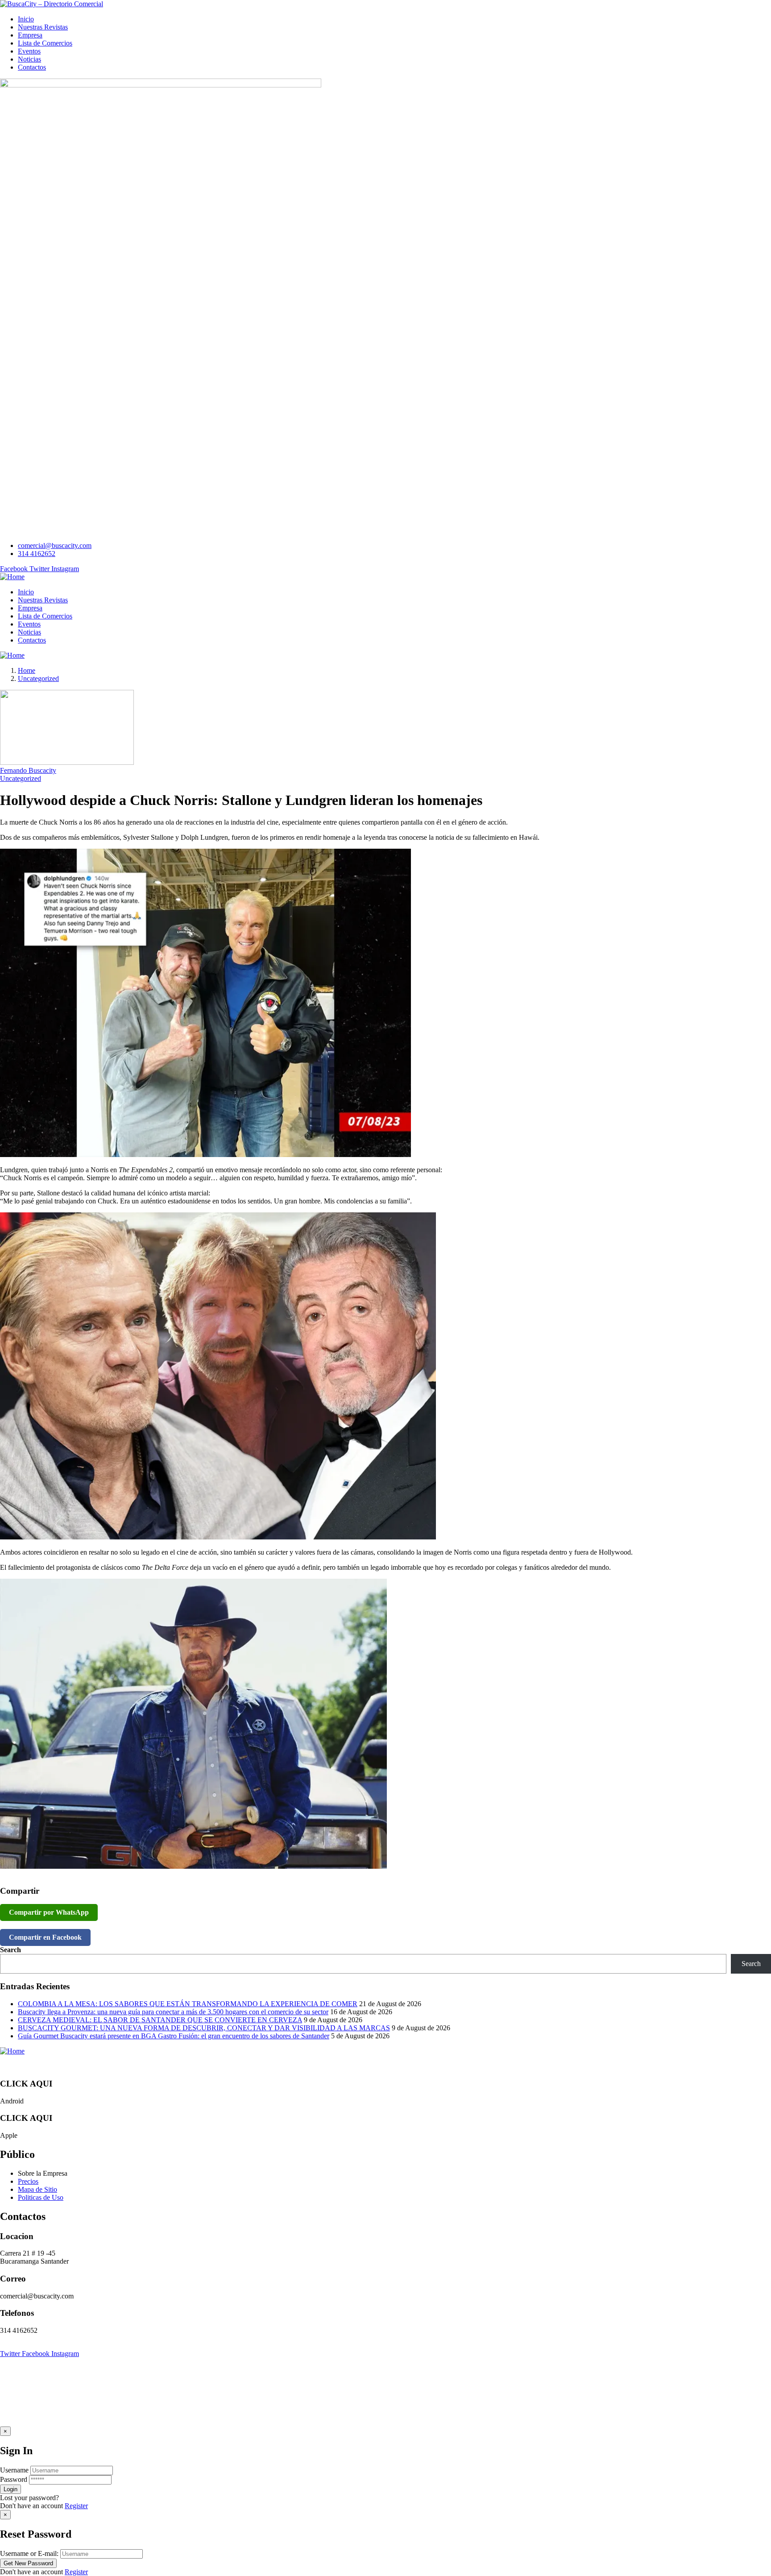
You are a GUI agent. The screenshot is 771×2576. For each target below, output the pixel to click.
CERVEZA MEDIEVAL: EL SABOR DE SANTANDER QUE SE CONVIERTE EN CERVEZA (160, 2020)
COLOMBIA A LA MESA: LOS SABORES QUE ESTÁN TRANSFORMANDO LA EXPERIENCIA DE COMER (188, 2004)
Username (14, 2470)
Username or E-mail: (29, 2553)
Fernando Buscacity (28, 770)
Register (76, 2506)
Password (14, 2479)
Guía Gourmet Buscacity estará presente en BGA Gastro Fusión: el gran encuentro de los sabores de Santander (174, 2036)
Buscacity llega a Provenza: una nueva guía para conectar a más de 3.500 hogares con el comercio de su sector (173, 2012)
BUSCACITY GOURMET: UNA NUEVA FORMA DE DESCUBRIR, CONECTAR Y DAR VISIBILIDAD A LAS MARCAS (204, 2028)
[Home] (12, 577)
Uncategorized (38, 678)
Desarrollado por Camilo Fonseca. (205, 2346)
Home (27, 670)
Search (10, 1950)
